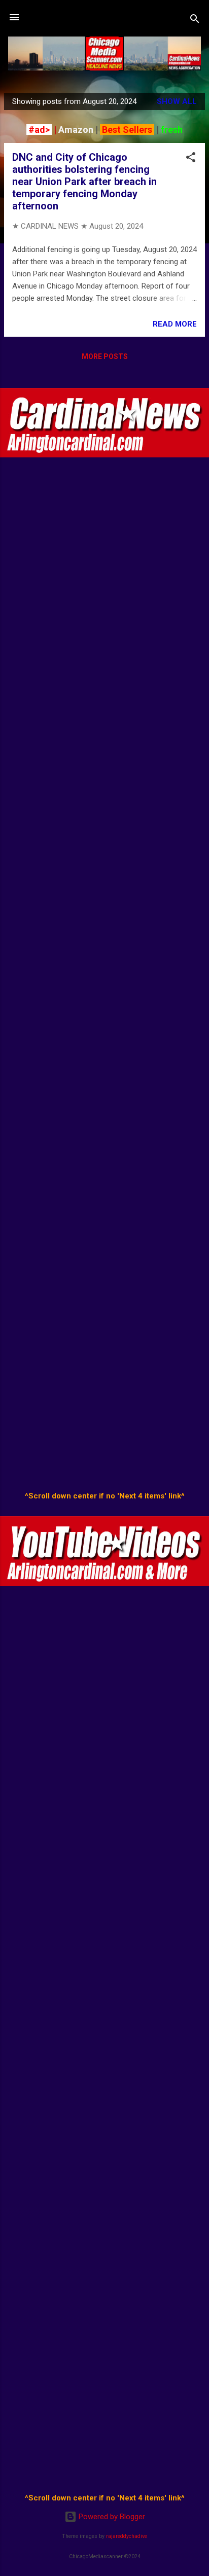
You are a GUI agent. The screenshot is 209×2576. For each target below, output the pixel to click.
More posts (105, 356)
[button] (191, 159)
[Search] (195, 21)
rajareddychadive (127, 2536)
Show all (177, 101)
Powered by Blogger (111, 2517)
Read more (175, 324)
